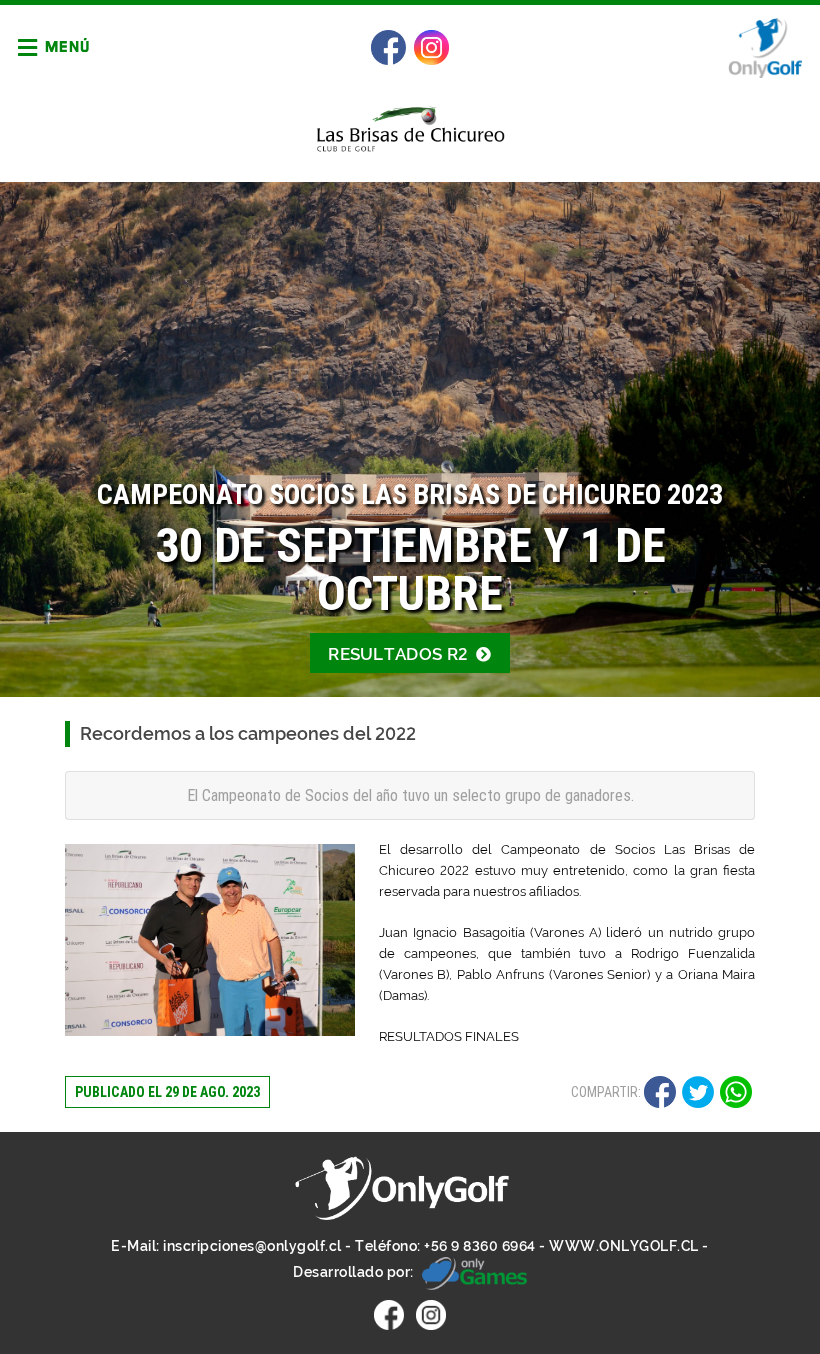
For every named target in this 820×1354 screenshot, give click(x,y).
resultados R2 (399, 654)
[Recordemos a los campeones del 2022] (210, 940)
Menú (66, 46)
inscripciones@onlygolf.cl (252, 1246)
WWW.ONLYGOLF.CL (624, 1246)
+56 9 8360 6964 (480, 1246)
